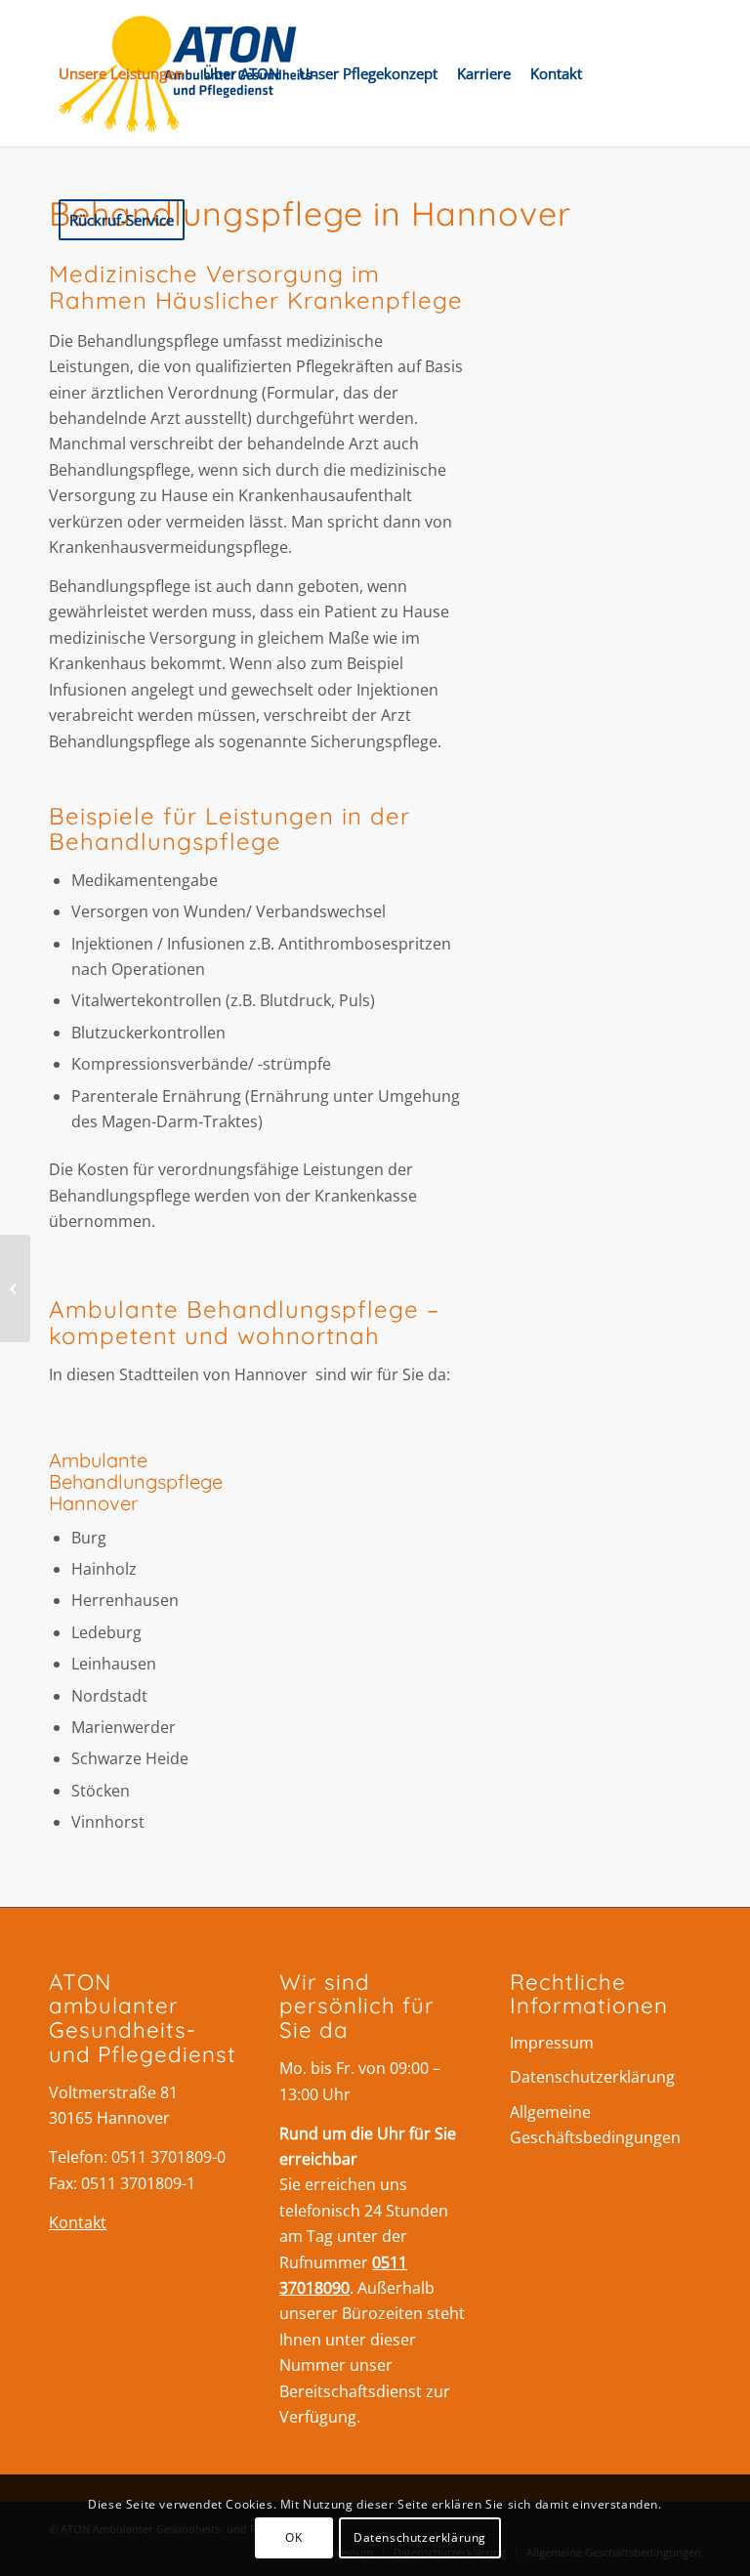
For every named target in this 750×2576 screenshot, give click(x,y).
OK (293, 2537)
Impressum (552, 2043)
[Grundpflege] (15, 1288)
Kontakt (78, 2222)
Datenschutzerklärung (592, 2077)
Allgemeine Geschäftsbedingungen (595, 2125)
